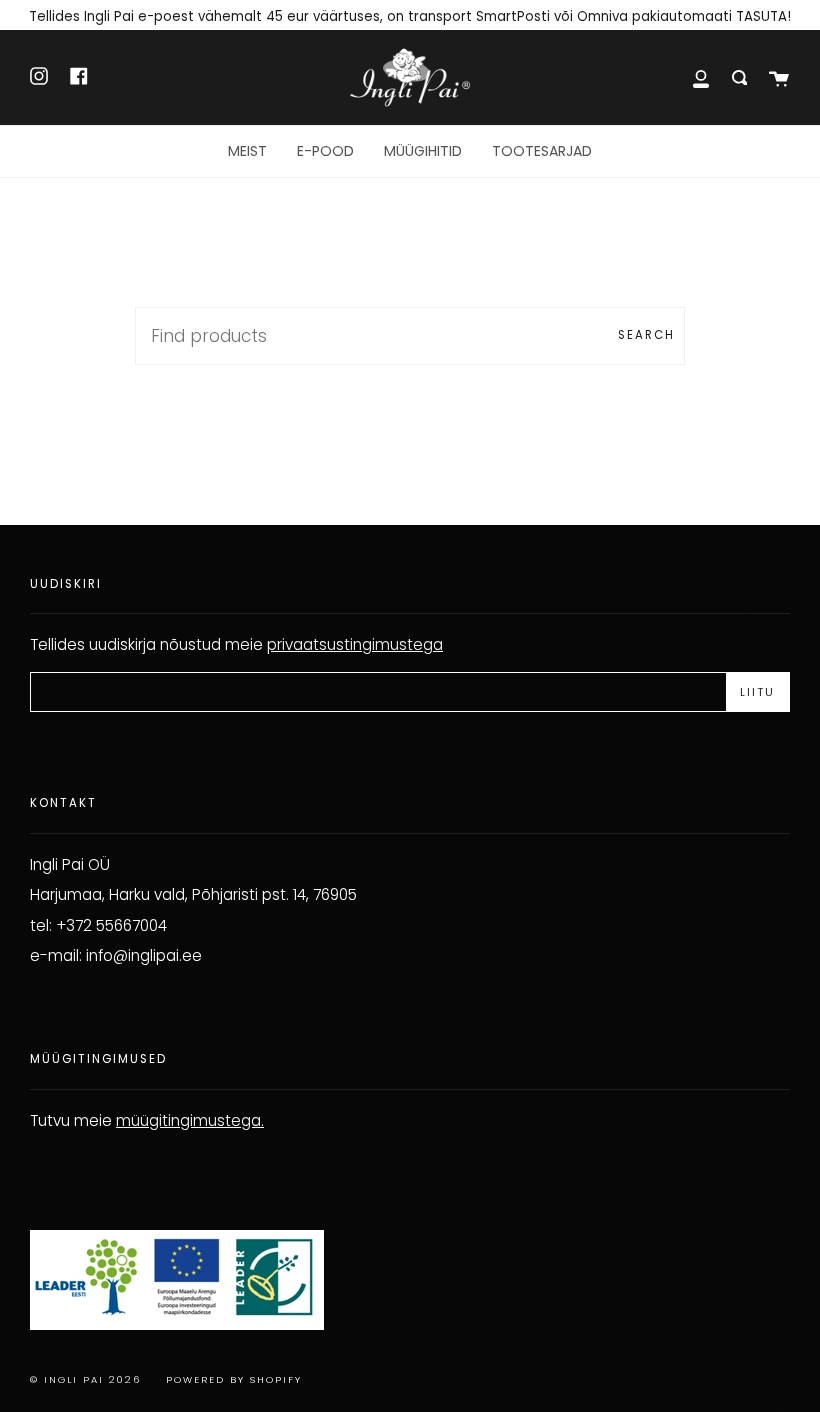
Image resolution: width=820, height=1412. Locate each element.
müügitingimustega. (190, 1120)
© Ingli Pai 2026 (85, 1379)
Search (646, 335)
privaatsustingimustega (355, 644)
